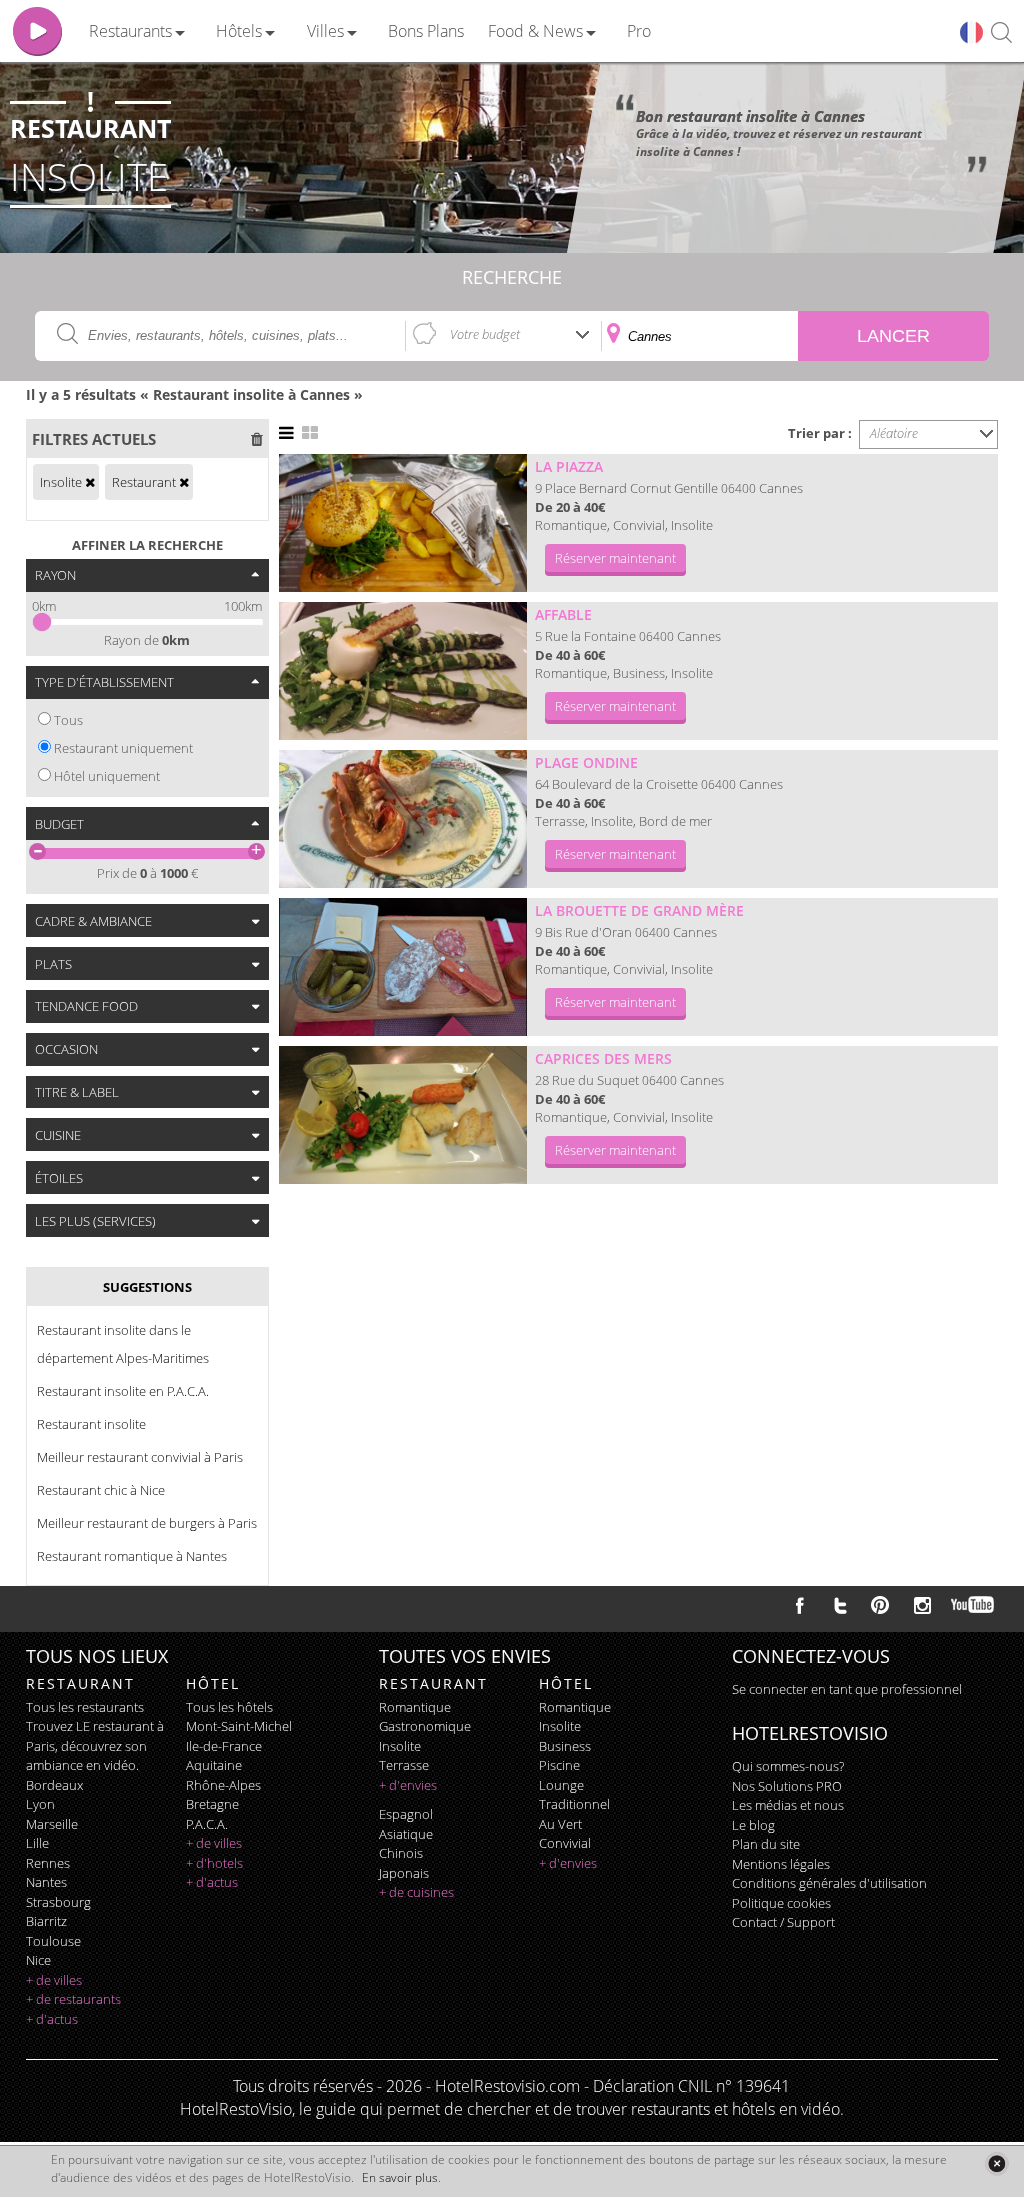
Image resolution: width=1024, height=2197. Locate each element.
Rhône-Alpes (223, 1785)
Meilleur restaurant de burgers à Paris (147, 1523)
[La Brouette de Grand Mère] (403, 967)
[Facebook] (800, 1605)
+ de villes (54, 1980)
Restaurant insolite (91, 1424)
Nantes (46, 1882)
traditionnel (574, 1804)
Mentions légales (781, 1864)
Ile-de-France (224, 1746)
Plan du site (766, 1844)
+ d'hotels (214, 1863)
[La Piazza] (403, 523)
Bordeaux (54, 1785)
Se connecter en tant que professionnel (847, 1689)
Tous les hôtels (229, 1707)
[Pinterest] (880, 1605)
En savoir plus (400, 2177)
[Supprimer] (90, 482)
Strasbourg (58, 1902)
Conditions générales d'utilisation (829, 1883)
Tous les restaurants (85, 1707)
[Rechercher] (1001, 33)
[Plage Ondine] (403, 819)
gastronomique (425, 1726)
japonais (404, 1873)
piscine (559, 1765)
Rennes (48, 1863)
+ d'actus (52, 2019)
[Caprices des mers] (403, 1115)
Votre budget (485, 334)
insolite (400, 1746)
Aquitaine (214, 1765)
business (565, 1746)
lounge (561, 1785)
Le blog (753, 1825)
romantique (415, 1707)
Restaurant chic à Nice (101, 1490)
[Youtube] (973, 1605)
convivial (565, 1843)
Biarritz (46, 1921)
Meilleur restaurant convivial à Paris (140, 1457)
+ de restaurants (73, 1999)
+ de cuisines (416, 1892)
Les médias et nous (788, 1805)
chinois (401, 1853)
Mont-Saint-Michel (239, 1726)
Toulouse (53, 1941)
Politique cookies (781, 1903)
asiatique (406, 1834)
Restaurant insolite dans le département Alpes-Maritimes (123, 1344)
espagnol (406, 1814)
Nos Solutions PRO (787, 1786)
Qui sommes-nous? (788, 1766)
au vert (560, 1824)
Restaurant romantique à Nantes (132, 1556)
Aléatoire (894, 433)
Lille (37, 1843)
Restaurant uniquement (123, 748)
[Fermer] (996, 2163)
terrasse (404, 1765)
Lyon (40, 1804)
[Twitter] (840, 1605)
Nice (38, 1960)
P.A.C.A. (207, 1824)
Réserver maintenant (615, 558)
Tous (68, 720)
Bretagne (212, 1804)
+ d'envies (408, 1785)
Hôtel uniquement (107, 776)
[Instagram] (922, 1608)
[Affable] (403, 671)
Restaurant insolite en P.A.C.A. (123, 1391)
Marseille (52, 1824)
